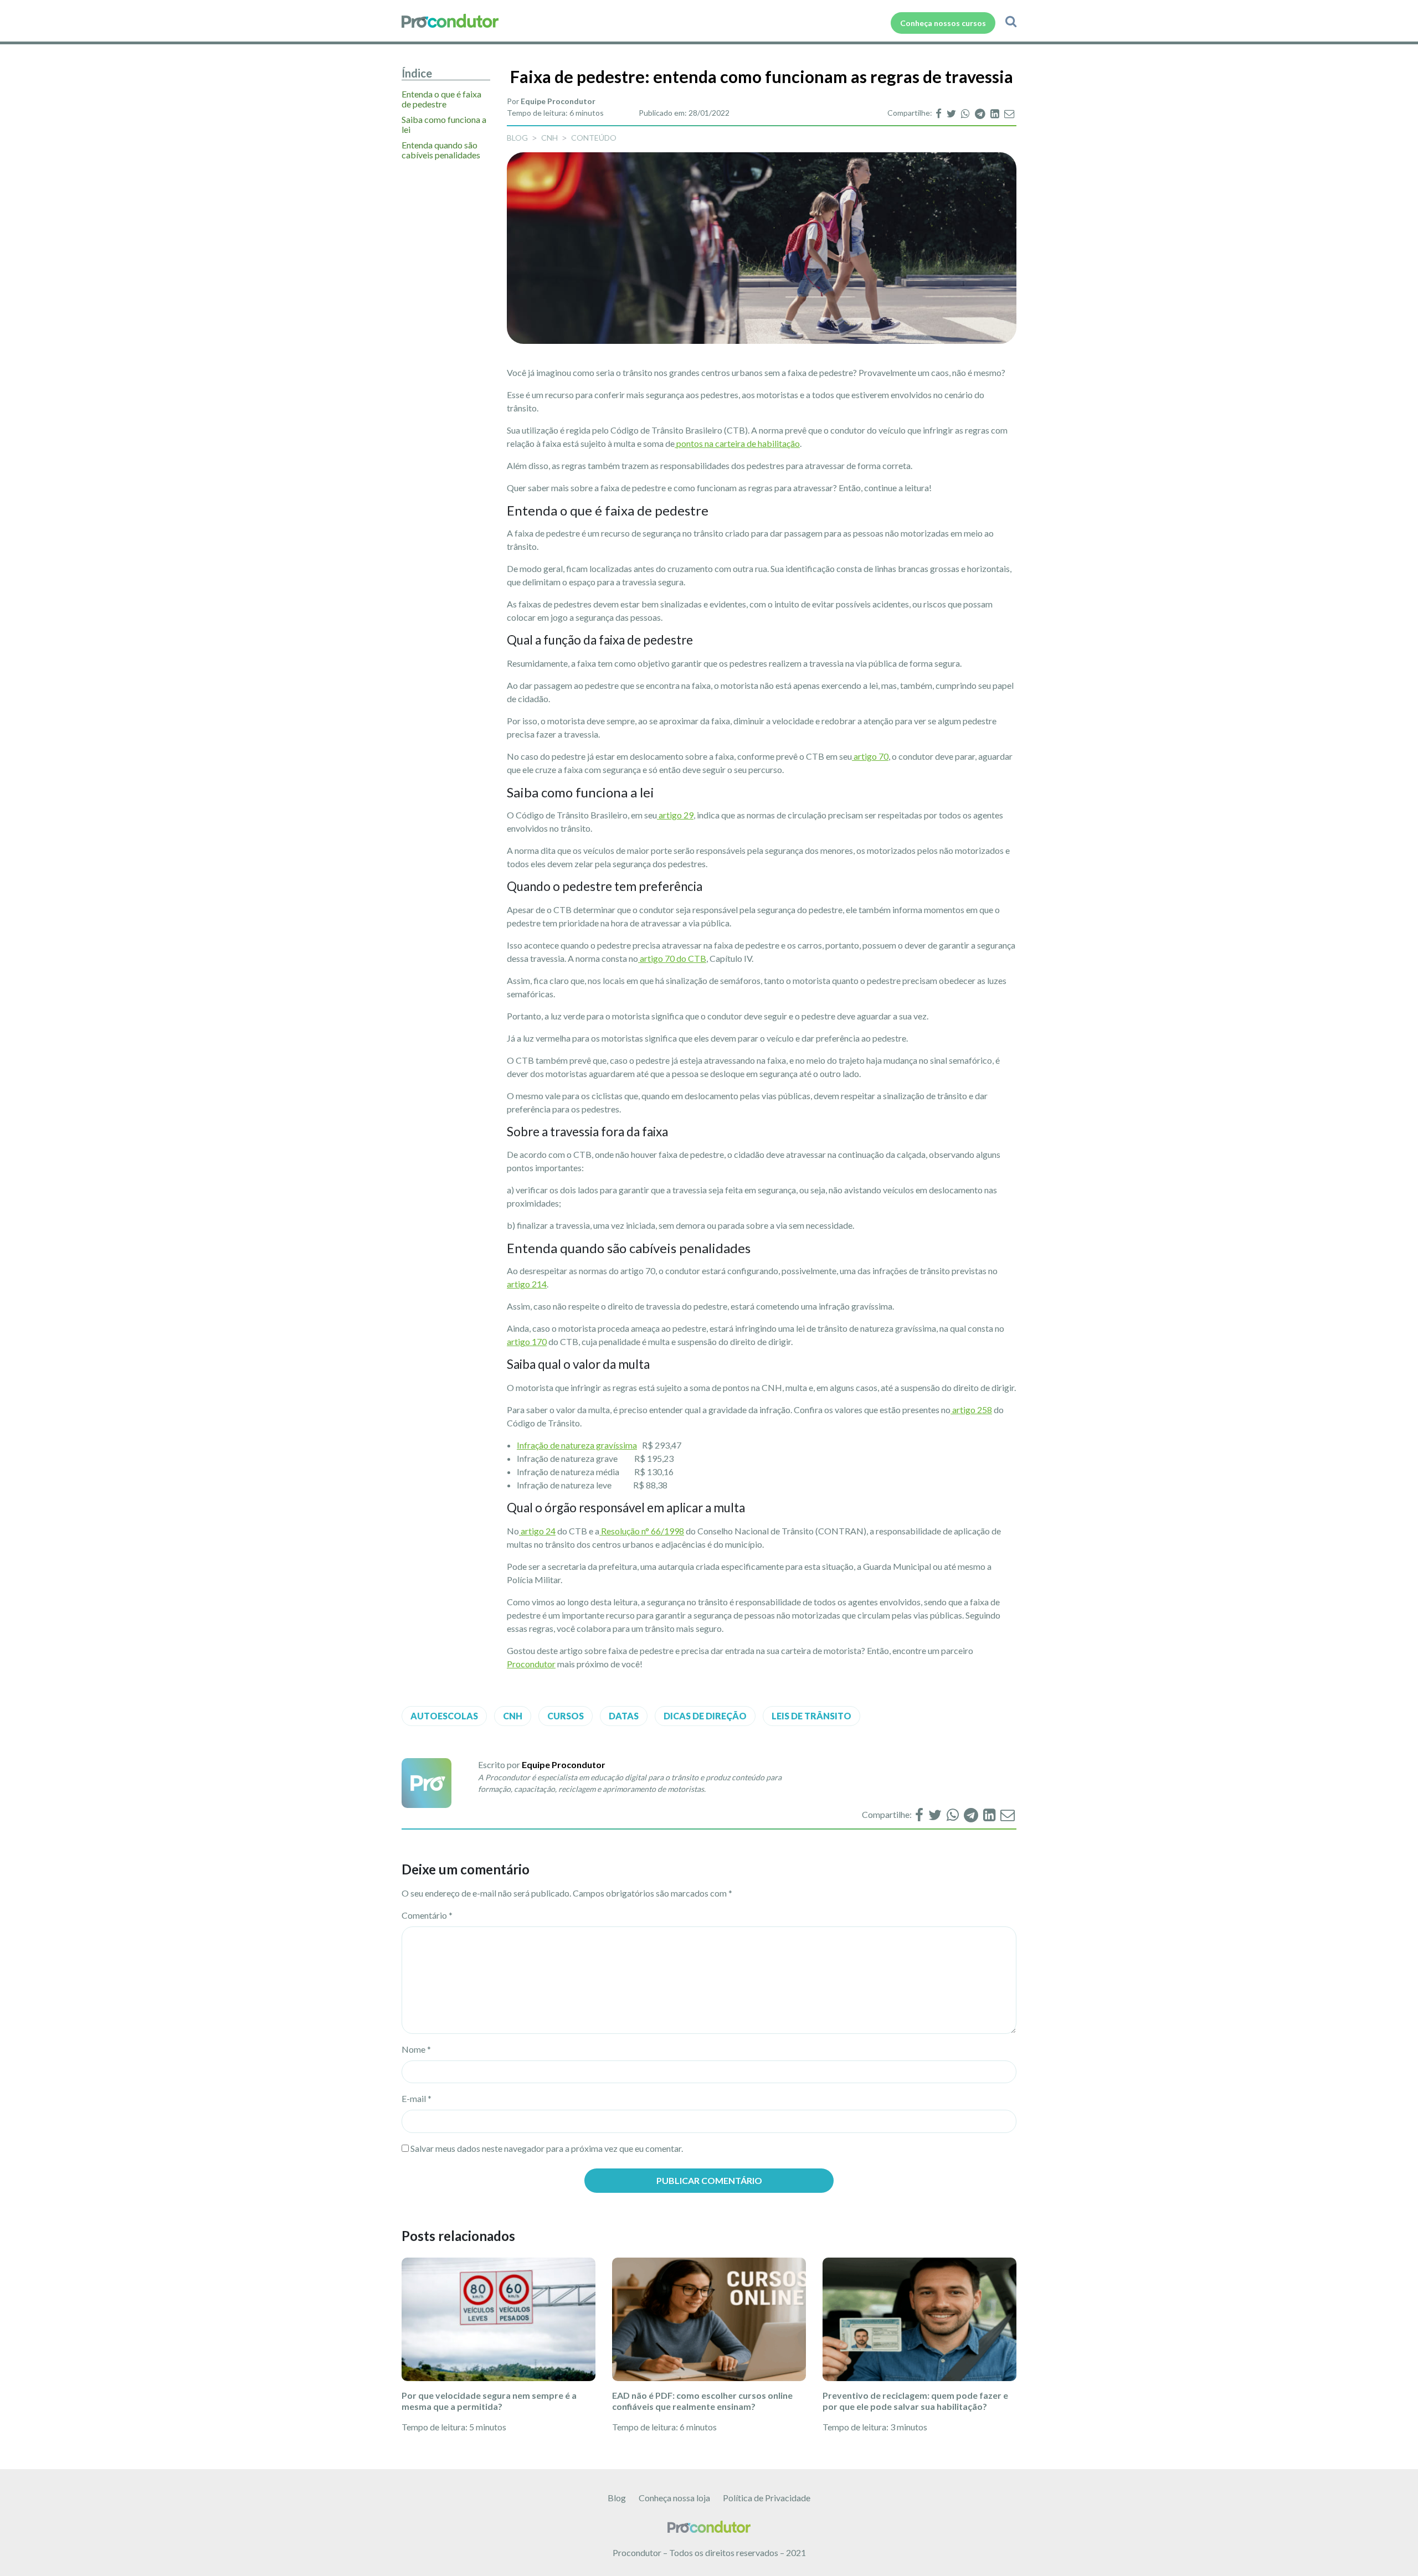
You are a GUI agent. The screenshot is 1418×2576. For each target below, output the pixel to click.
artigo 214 (527, 1284)
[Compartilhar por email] (1009, 113)
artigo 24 (537, 1531)
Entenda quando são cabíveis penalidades (441, 150)
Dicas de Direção (705, 1716)
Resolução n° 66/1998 (642, 1531)
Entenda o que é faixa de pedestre (441, 99)
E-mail (417, 2098)
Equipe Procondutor (558, 101)
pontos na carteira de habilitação (737, 443)
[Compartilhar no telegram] (981, 113)
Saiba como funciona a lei (444, 125)
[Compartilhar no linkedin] (996, 113)
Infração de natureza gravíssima (577, 1445)
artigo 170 (527, 1341)
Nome (416, 2049)
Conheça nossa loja (674, 2498)
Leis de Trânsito (811, 1716)
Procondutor (531, 1664)
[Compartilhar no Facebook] (939, 113)
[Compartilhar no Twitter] (952, 113)
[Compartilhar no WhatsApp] (966, 113)
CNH (549, 138)
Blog (617, 2498)
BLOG (517, 138)
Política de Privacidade (767, 2498)
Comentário (427, 1915)
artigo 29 (675, 815)
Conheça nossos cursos (943, 23)
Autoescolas (444, 1716)
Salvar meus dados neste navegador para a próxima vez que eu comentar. (547, 2148)
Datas (624, 1716)
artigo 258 (971, 1410)
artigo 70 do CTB (672, 958)
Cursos (566, 1716)
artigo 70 (870, 756)
